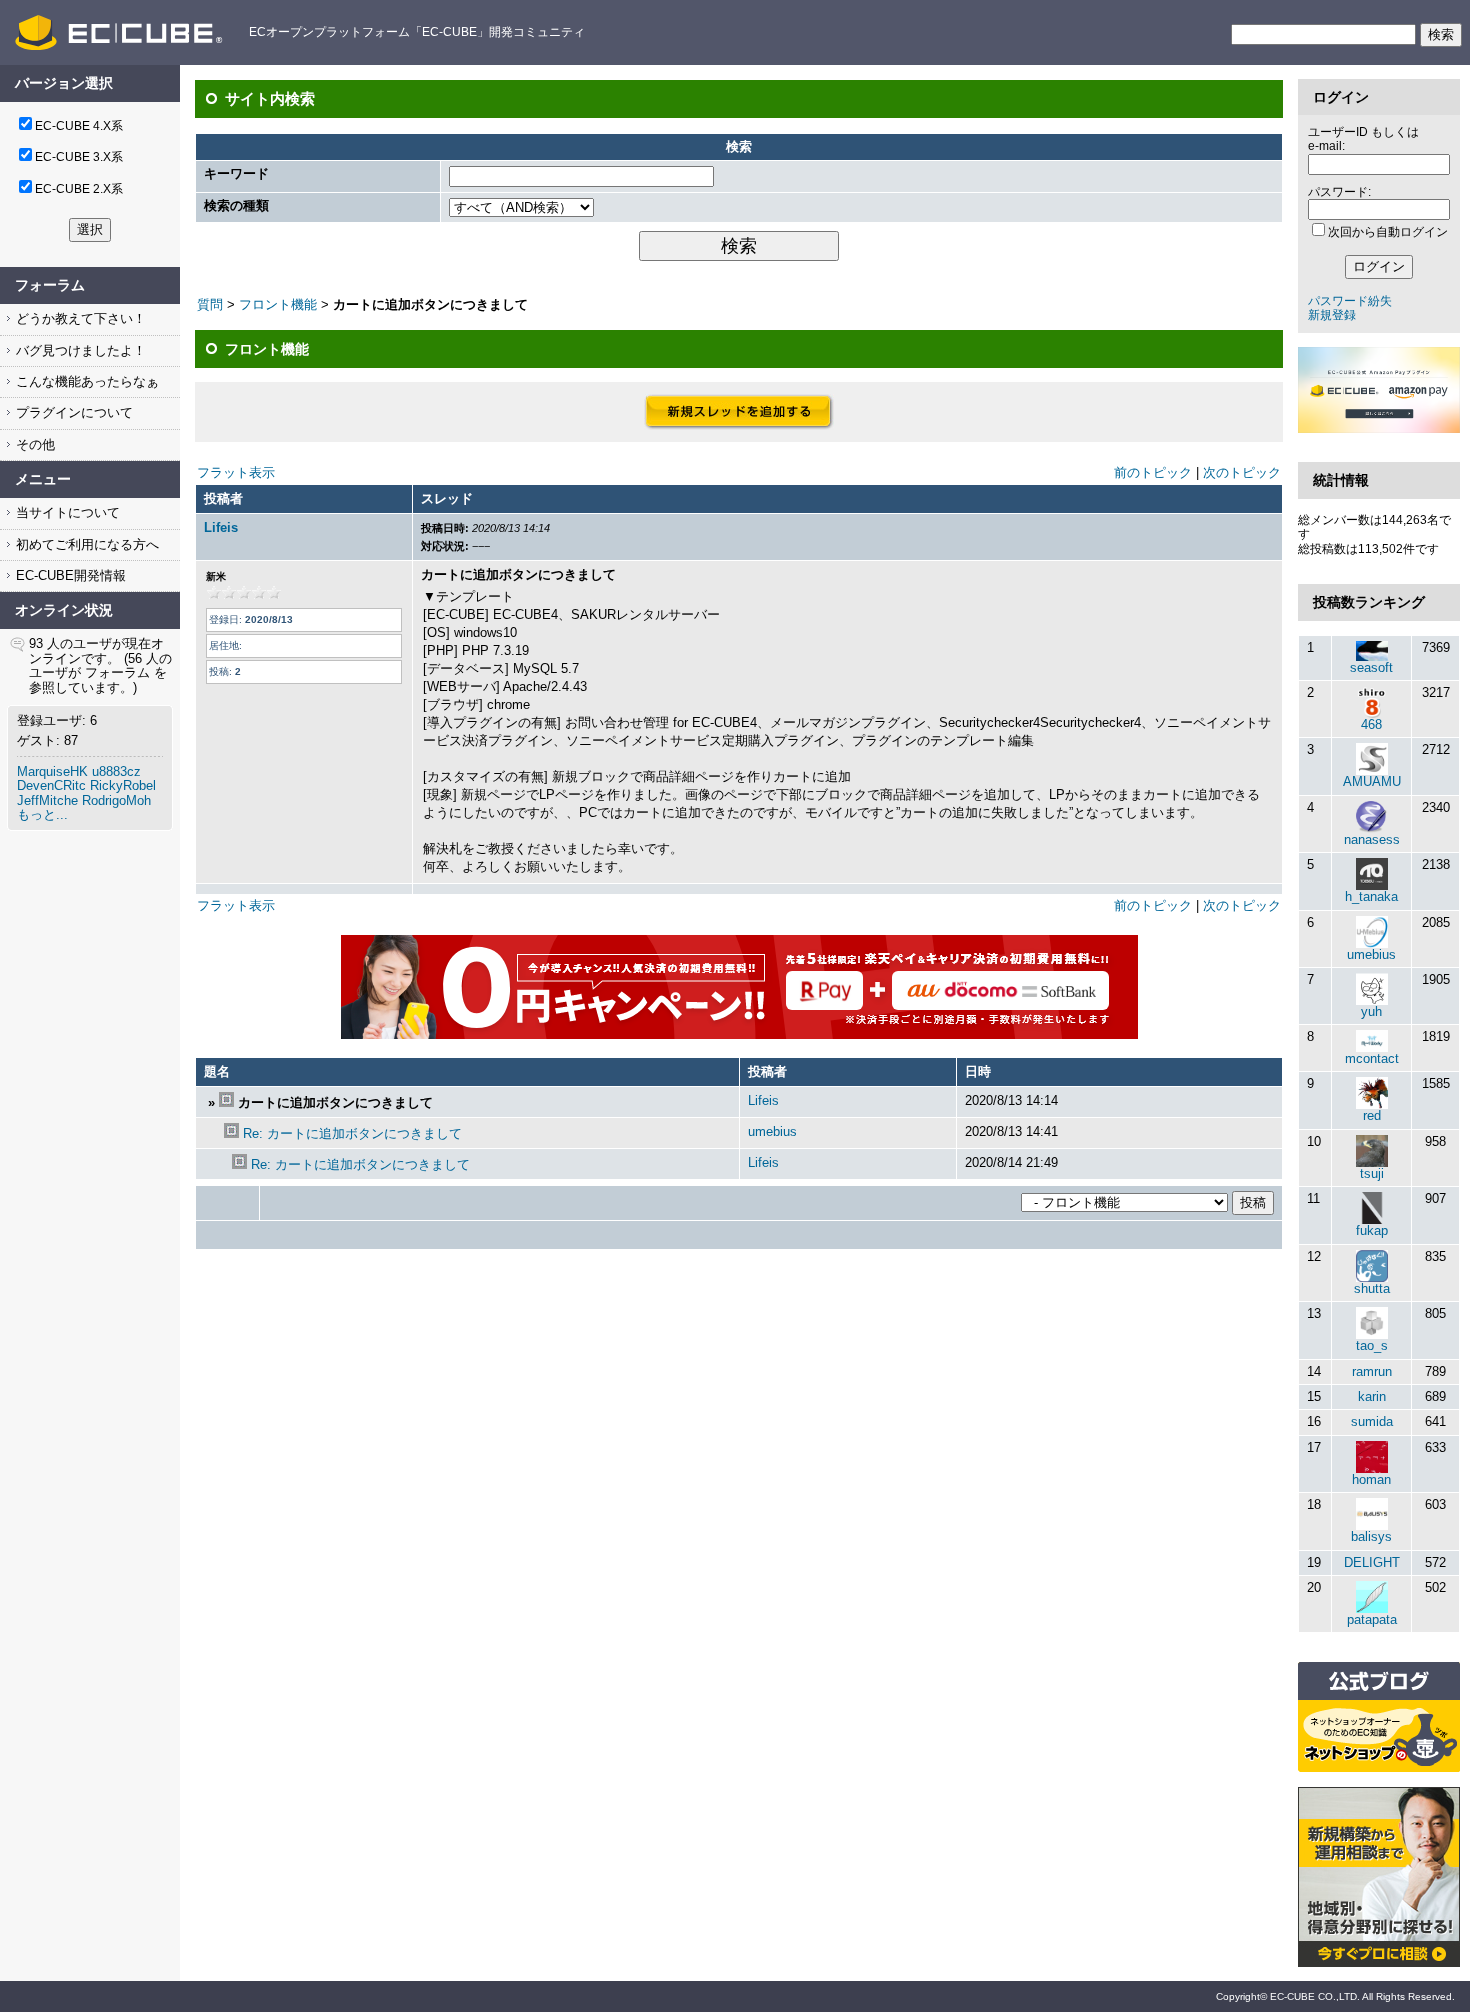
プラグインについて (72, 412)
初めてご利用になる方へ (85, 544)
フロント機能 (278, 304)
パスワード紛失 (1350, 301)
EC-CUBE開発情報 (69, 575)
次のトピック (1242, 472)
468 (1371, 724)
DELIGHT (1372, 1562)
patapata (1372, 1619)
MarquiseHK (52, 771)
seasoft (1371, 667)
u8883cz (116, 771)
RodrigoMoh (116, 800)
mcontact (1372, 1058)
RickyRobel (123, 785)
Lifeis (221, 527)
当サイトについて (66, 512)
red (1372, 1115)
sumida (1372, 1421)
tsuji (1372, 1173)
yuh (1371, 1011)
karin (1372, 1396)
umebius (772, 1131)
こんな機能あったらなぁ (85, 381)
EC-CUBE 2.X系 (79, 189)
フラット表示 (236, 472)
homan (1371, 1479)
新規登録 (1332, 315)
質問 (210, 304)
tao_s (1372, 1345)
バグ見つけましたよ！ (79, 350)
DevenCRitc (51, 785)
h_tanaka (1371, 896)
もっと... (42, 814)
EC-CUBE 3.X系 (79, 157)
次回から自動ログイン (1388, 232)
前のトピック (1153, 472)
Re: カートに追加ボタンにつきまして (352, 1133)
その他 (33, 444)
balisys (1371, 1536)
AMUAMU (1372, 781)
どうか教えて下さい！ (79, 318)
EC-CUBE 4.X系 (79, 126)
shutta (1372, 1288)
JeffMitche (47, 800)
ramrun (1372, 1371)
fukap (1372, 1230)
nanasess (1372, 839)
